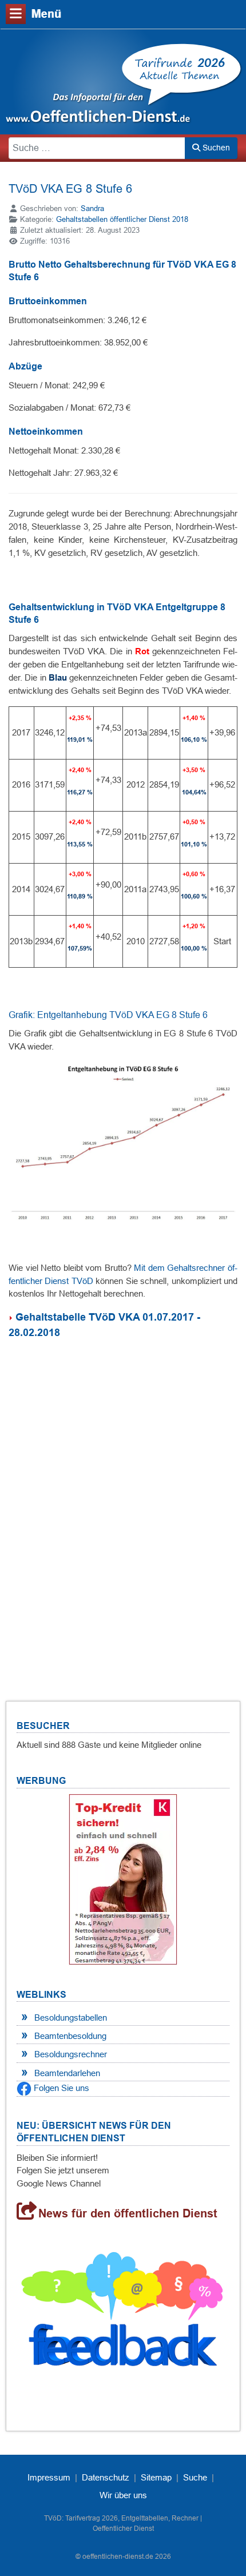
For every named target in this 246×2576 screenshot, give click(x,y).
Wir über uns (123, 2495)
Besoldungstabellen (71, 2018)
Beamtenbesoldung (70, 2036)
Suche (195, 2477)
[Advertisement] (123, 1506)
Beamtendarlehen (67, 2073)
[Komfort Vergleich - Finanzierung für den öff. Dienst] (123, 1879)
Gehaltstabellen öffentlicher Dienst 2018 (122, 219)
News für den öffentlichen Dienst (128, 2213)
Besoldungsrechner (71, 2054)
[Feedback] (123, 2314)
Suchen (215, 148)
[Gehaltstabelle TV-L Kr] (12, 1317)
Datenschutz (106, 2477)
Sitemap (156, 2477)
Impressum (49, 2477)
